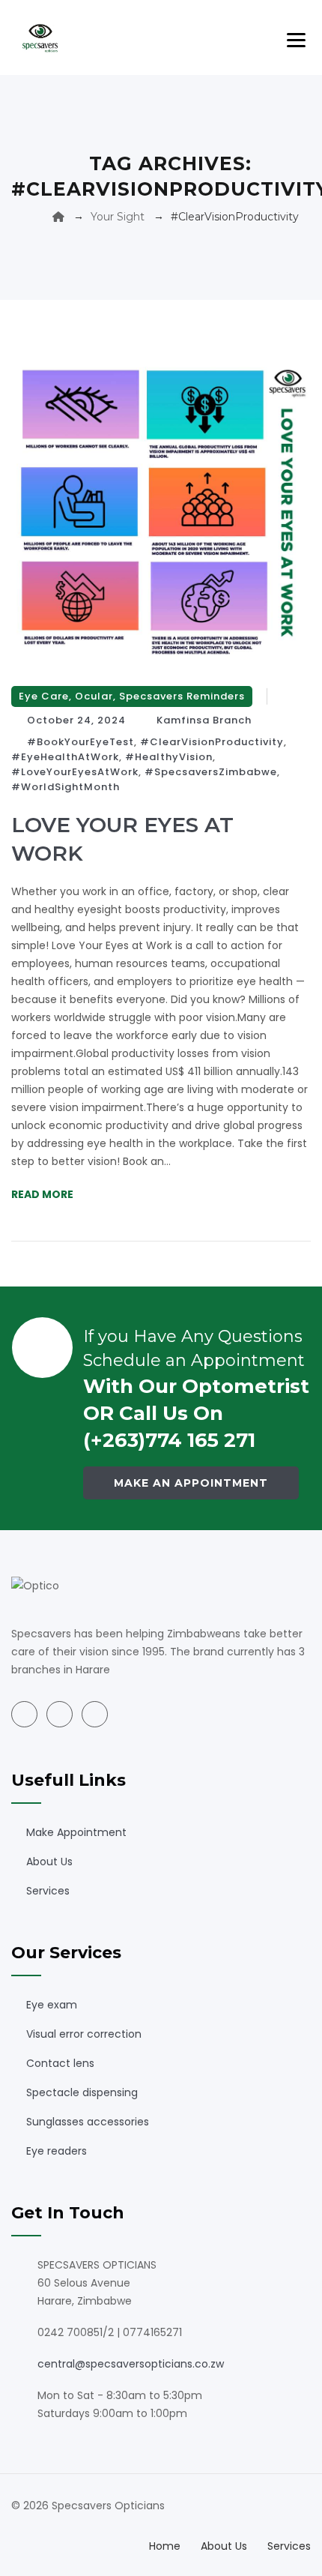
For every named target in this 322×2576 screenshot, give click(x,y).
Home (165, 2546)
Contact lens (60, 2063)
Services (48, 1891)
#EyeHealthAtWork (65, 757)
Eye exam (52, 2005)
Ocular (94, 696)
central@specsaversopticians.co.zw (131, 2364)
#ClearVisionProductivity (212, 742)
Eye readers (57, 2151)
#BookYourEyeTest (80, 742)
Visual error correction (84, 2034)
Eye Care (44, 696)
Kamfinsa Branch (204, 720)
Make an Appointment (191, 1483)
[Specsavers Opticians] (40, 37)
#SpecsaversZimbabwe (211, 772)
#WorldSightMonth (66, 787)
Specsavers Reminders (182, 696)
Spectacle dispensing (82, 2092)
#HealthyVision (169, 757)
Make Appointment (76, 1832)
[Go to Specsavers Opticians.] (58, 217)
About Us (49, 1862)
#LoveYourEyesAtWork (75, 772)
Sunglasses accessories (88, 2122)
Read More (42, 1194)
